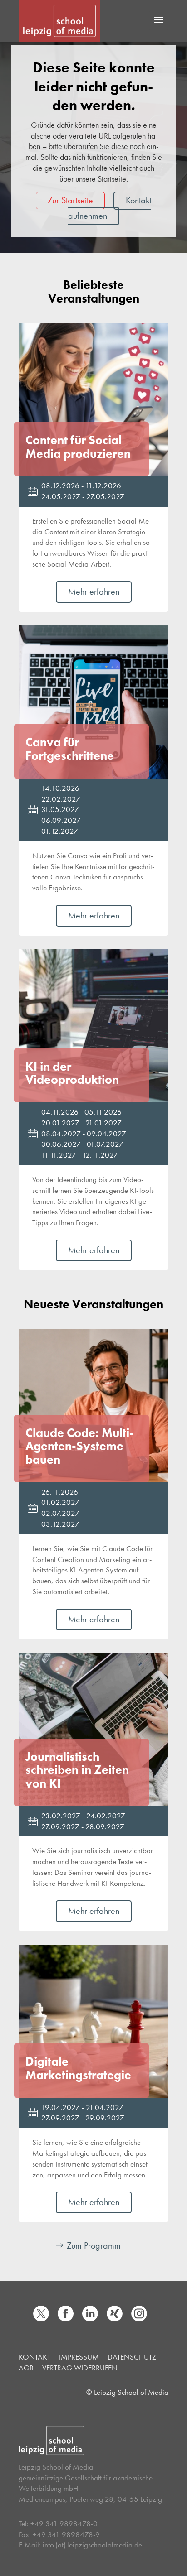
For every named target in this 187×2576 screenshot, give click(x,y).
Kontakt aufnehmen (110, 208)
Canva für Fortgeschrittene (70, 749)
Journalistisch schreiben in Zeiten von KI (77, 1770)
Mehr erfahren (94, 591)
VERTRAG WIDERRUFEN (80, 2368)
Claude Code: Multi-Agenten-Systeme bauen (80, 1446)
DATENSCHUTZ (132, 2357)
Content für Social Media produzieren (78, 447)
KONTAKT (34, 2357)
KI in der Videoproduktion (72, 1073)
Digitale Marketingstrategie (78, 2068)
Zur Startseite (70, 200)
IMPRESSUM (79, 2357)
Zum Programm (94, 2245)
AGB (26, 2368)
